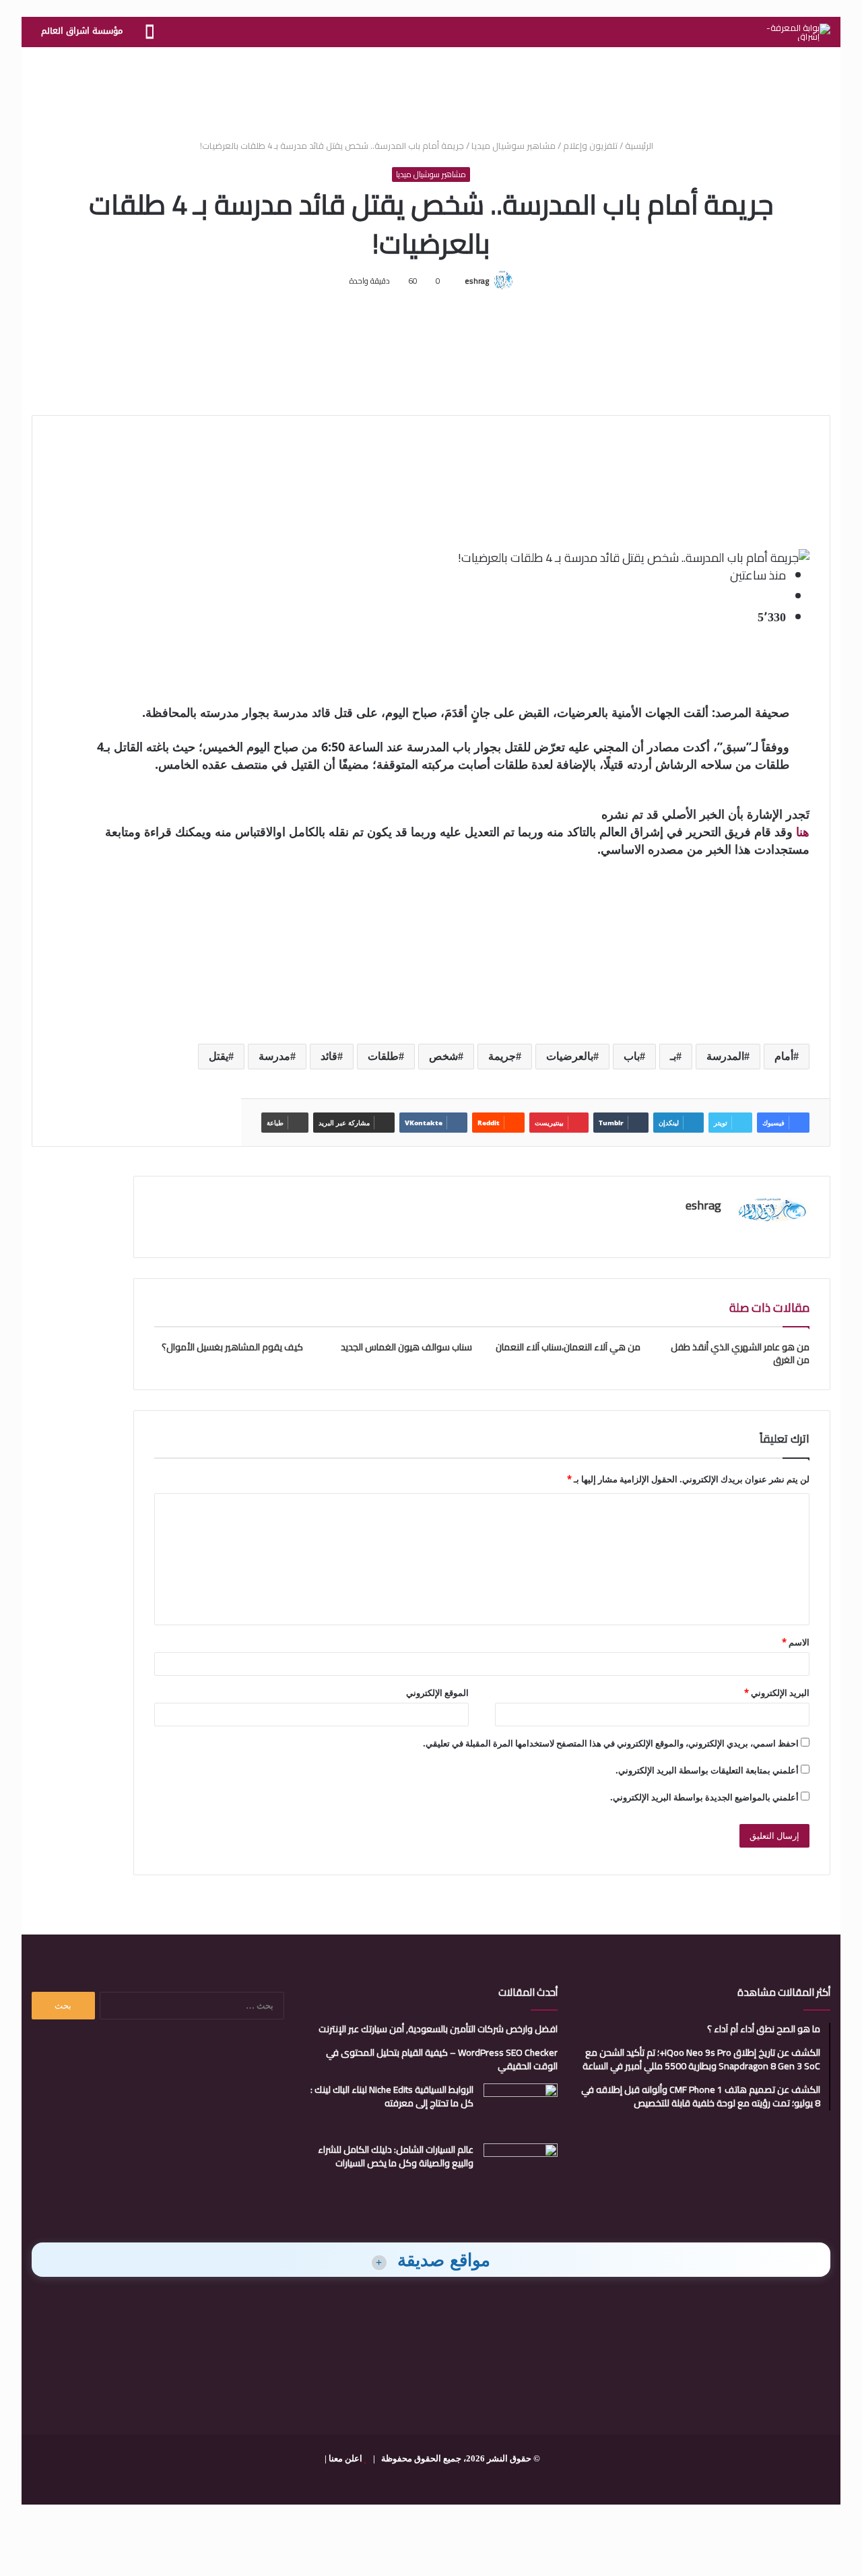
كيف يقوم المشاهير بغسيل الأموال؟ (232, 1347)
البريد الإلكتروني (777, 1693)
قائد (329, 1056)
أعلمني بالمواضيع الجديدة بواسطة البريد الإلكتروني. (704, 1797)
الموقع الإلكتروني (437, 1693)
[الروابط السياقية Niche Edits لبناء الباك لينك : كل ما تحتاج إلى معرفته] (521, 2109)
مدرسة (274, 1056)
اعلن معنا (345, 2458)
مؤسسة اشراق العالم (82, 31)
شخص (443, 1056)
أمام (784, 1056)
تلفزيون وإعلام (590, 146)
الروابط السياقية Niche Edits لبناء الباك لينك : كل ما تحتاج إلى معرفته (392, 2096)
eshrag (477, 281)
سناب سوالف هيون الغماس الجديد (406, 1347)
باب (632, 1056)
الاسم (796, 1642)
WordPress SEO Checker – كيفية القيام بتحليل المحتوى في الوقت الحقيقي (442, 2059)
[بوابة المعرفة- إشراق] (798, 32)
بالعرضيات (570, 1056)
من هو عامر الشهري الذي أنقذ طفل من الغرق (740, 1353)
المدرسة (725, 1056)
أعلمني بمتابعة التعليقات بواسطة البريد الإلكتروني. (707, 1770)
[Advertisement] (431, 91)
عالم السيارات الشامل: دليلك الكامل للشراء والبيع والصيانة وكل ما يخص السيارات (396, 2156)
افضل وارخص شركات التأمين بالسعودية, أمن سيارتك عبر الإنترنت (438, 2029)
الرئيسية (640, 146)
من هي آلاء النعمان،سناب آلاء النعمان (568, 1347)
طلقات (383, 1056)
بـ (673, 1056)
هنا (803, 831)
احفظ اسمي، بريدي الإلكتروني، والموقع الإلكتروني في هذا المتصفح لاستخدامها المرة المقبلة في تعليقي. (611, 1743)
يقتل (219, 1056)
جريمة (502, 1056)
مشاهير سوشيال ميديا (513, 146)
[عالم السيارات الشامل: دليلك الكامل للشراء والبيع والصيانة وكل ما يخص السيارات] (521, 2169)
